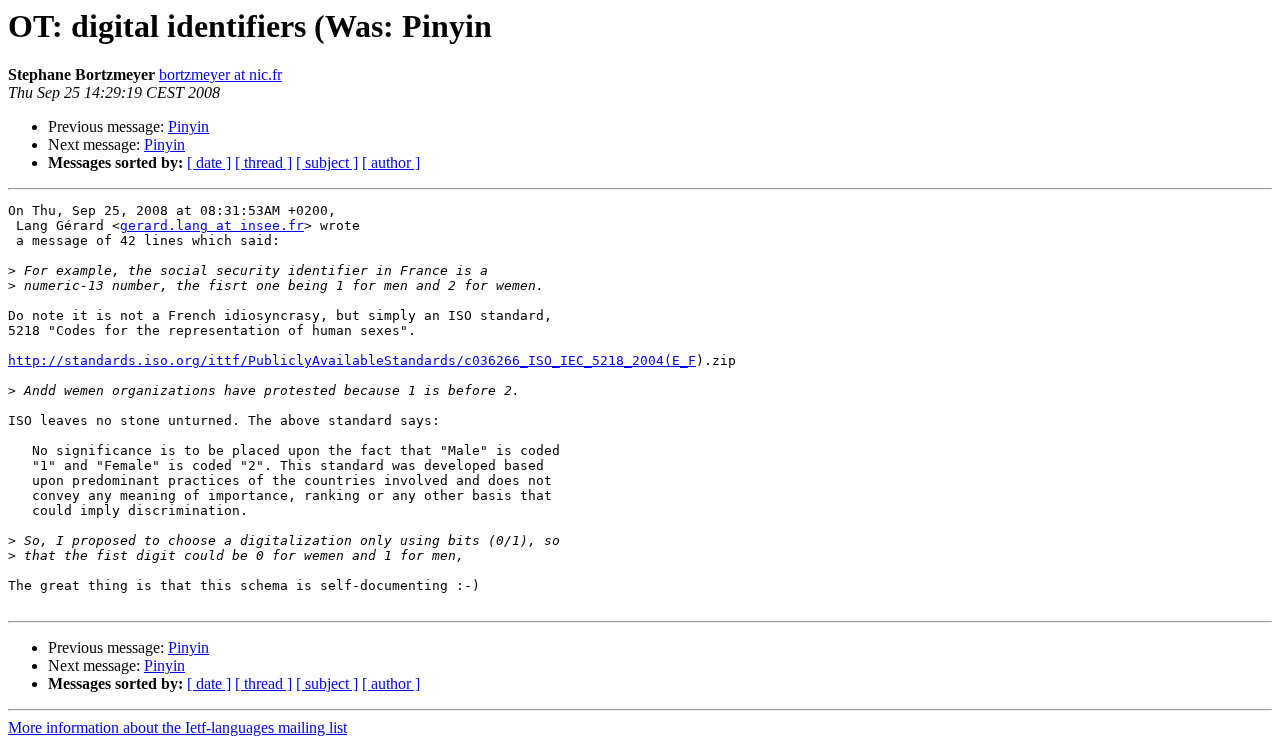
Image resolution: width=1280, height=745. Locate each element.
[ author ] (391, 162)
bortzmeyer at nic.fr (220, 74)
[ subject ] (327, 162)
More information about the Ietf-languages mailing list (177, 727)
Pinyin (188, 126)
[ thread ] (263, 162)
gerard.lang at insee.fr (212, 225)
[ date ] (209, 162)
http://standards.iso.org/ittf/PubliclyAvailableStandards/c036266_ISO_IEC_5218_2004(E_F (352, 360)
